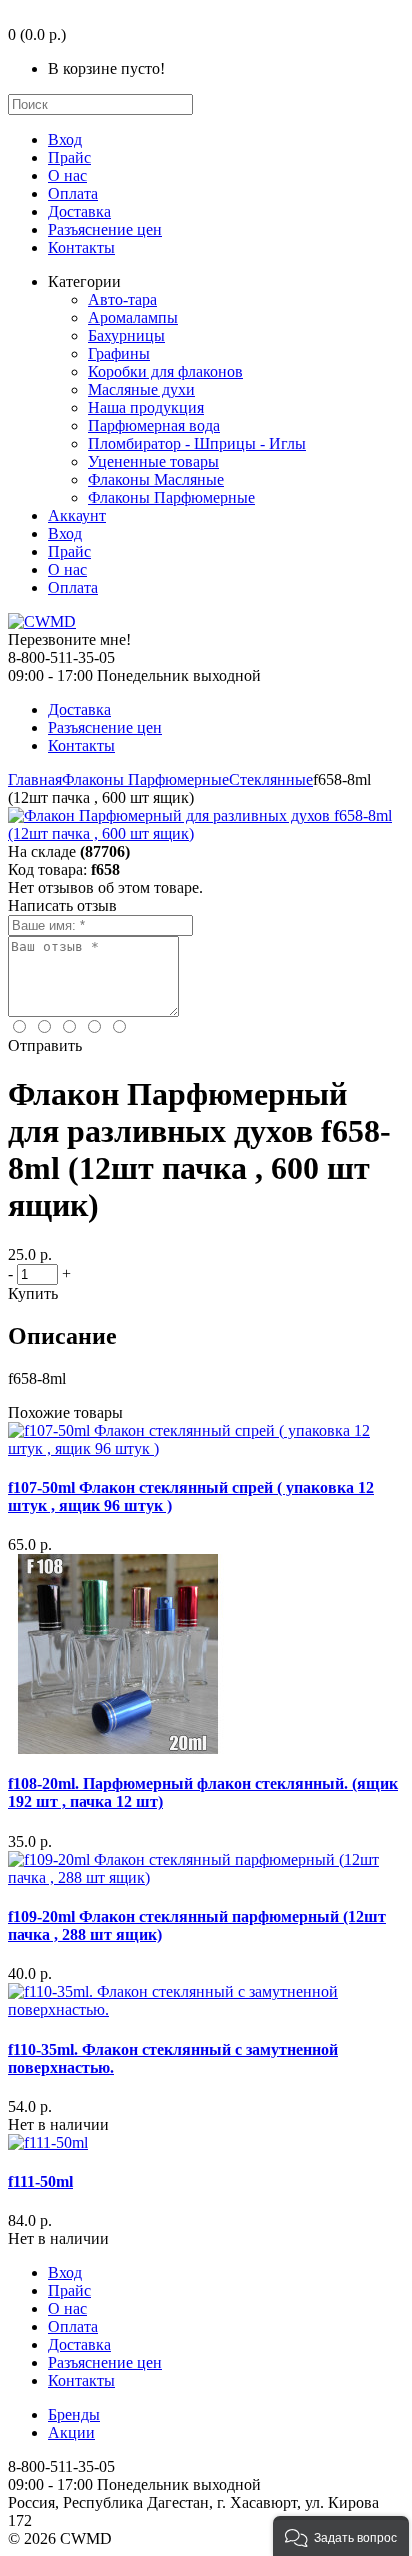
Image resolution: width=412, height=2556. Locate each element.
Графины (119, 353)
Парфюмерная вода (154, 425)
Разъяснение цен (105, 229)
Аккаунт (77, 515)
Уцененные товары (153, 461)
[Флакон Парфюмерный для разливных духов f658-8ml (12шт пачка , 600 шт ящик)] (206, 833)
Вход (65, 139)
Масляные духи (141, 389)
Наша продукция (146, 407)
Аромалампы (133, 317)
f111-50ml (40, 2181)
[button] (341, 2536)
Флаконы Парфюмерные (171, 497)
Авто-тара (122, 299)
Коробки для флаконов (165, 371)
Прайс (69, 157)
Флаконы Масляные (156, 479)
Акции (71, 2432)
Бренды (74, 2414)
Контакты (81, 247)
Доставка (79, 211)
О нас (67, 175)
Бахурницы (126, 335)
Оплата (73, 193)
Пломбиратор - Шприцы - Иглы (197, 443)
